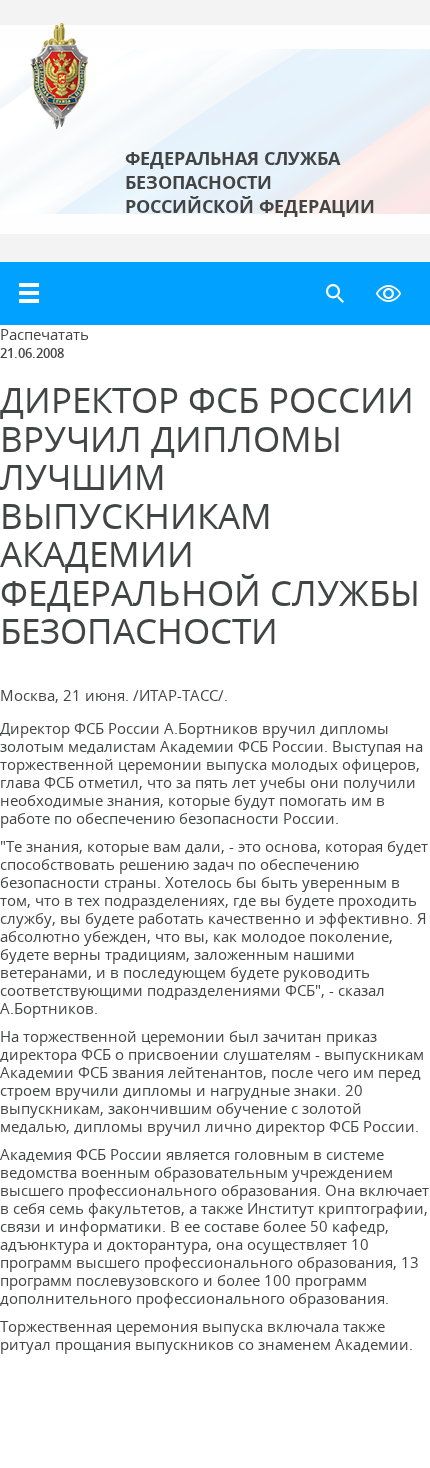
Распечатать (44, 334)
